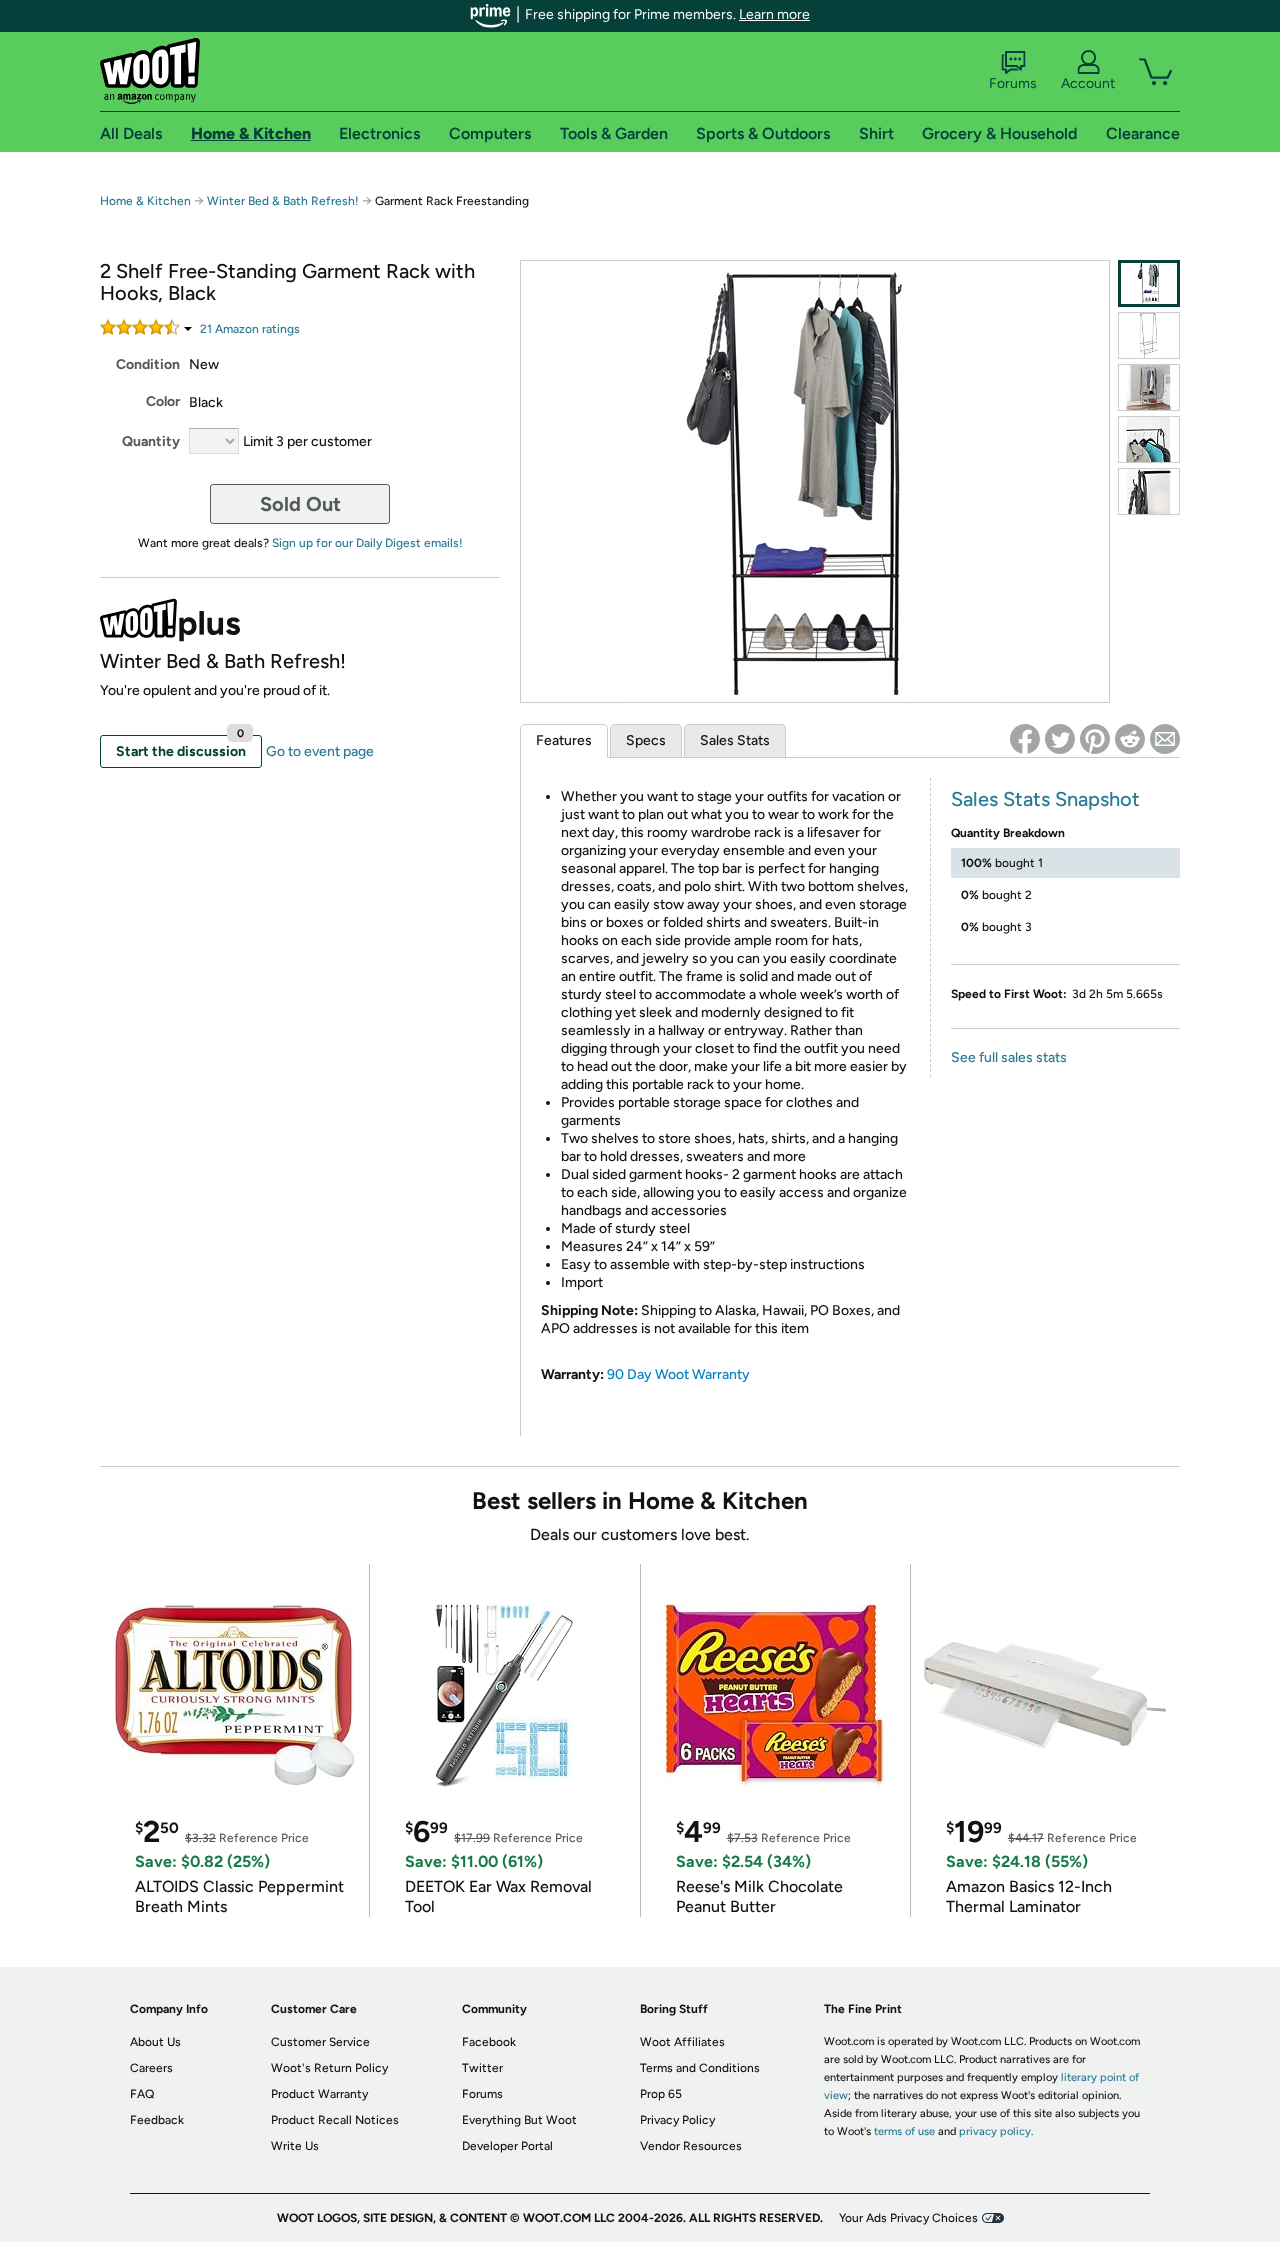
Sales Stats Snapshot (1045, 799)
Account (1088, 83)
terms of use (904, 2131)
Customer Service (320, 2042)
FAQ (142, 2094)
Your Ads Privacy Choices (908, 2218)
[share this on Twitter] (1060, 739)
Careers (151, 2068)
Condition (148, 364)
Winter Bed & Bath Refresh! (283, 201)
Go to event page (320, 751)
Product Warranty (319, 2094)
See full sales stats (1009, 1057)
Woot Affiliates (682, 2042)
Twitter (482, 2068)
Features (564, 740)
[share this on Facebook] (1025, 739)
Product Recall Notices (335, 2120)
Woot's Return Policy (329, 2068)
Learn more (774, 14)
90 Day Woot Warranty (678, 1374)
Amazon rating (250, 329)
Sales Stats (735, 740)
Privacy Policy (677, 2120)
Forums (1013, 83)
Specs (646, 740)
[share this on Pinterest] (1095, 739)
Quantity (151, 441)
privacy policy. (996, 2131)
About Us (155, 2042)
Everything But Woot (519, 2120)
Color (163, 401)
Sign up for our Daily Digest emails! (367, 543)
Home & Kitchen (145, 201)
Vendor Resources (691, 2146)
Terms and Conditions (700, 2068)
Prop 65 (661, 2094)
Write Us (295, 2146)
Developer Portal (507, 2146)
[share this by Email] (1165, 739)
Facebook (489, 2042)
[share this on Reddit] (1130, 739)
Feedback (157, 2120)
